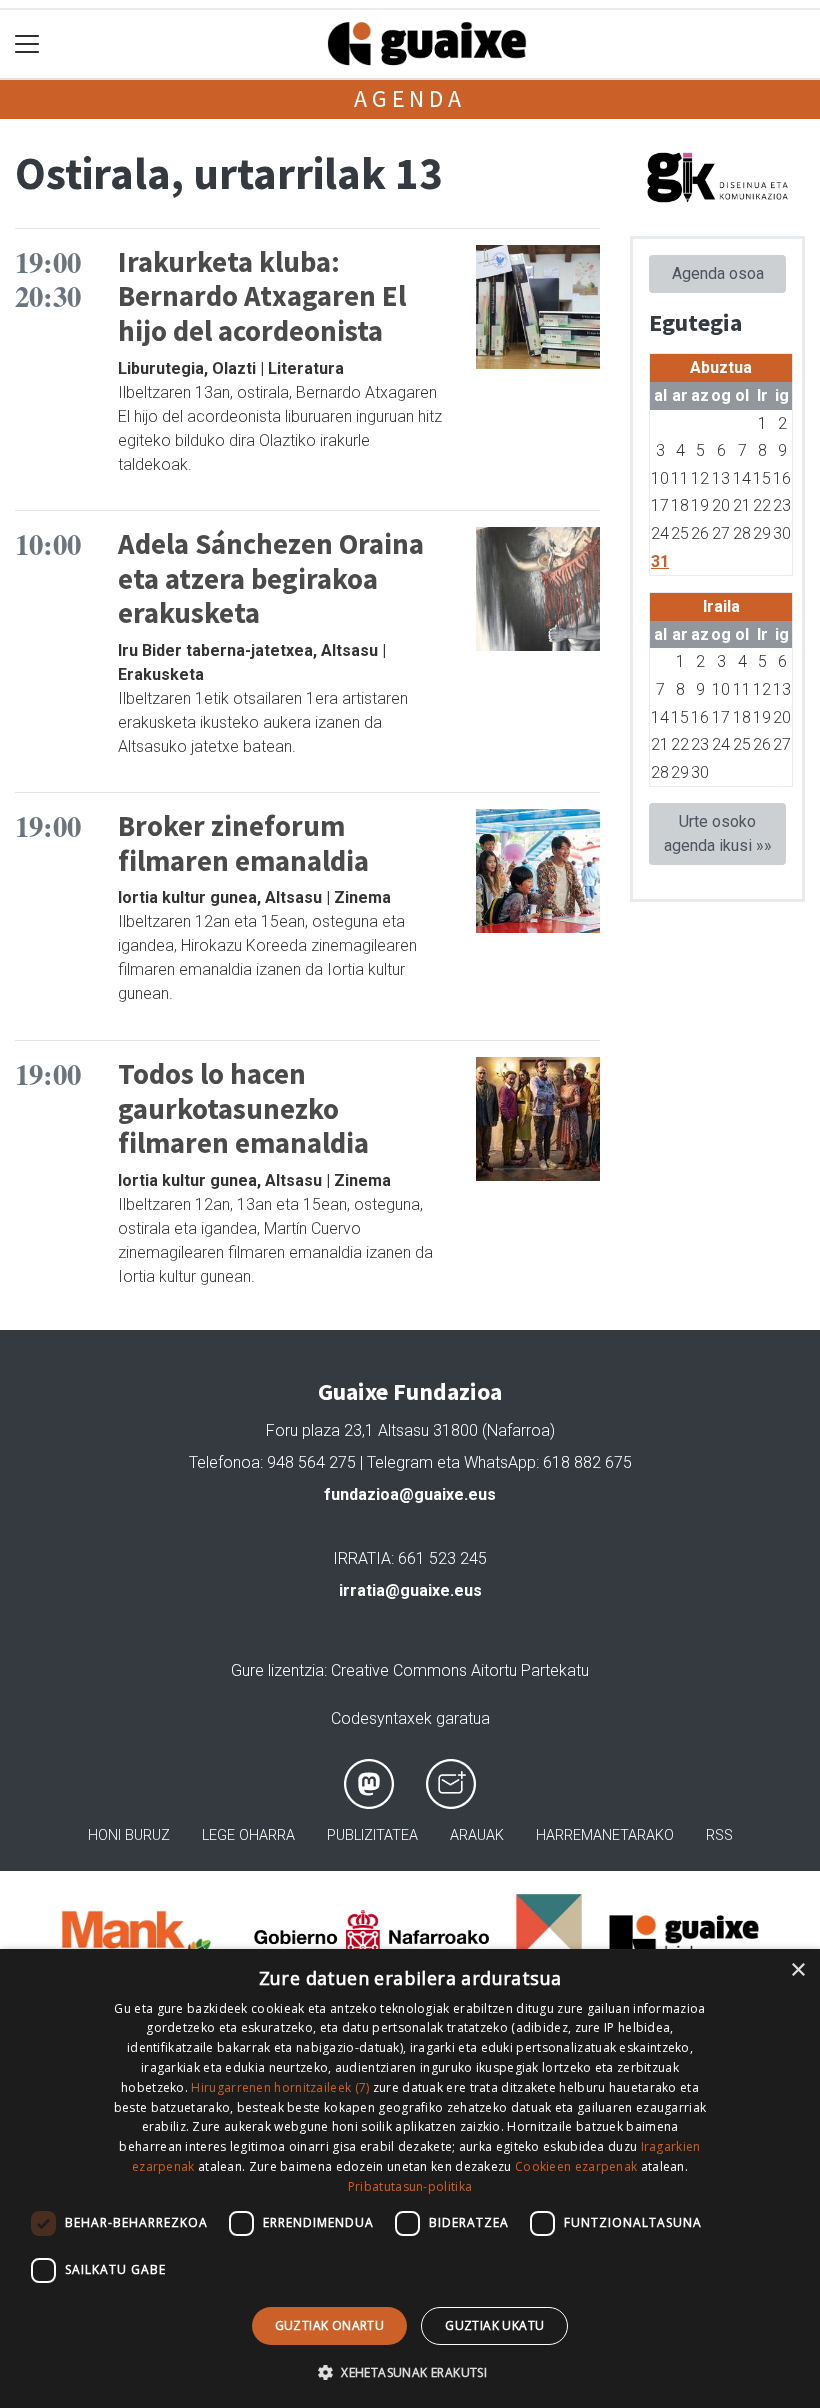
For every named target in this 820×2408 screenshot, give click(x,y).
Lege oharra (248, 1835)
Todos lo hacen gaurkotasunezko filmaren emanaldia (243, 1108)
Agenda (410, 98)
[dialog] (410, 2178)
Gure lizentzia (277, 1670)
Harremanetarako (605, 1835)
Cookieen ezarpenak (576, 2166)
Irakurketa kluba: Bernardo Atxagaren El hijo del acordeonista (262, 296)
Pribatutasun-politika (410, 2186)
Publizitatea (372, 1835)
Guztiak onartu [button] (330, 2325)
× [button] (797, 1970)
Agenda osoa (718, 273)
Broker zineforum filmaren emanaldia (243, 843)
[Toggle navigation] (27, 44)
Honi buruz (129, 1835)
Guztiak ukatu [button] (494, 2325)
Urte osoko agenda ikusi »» (718, 833)
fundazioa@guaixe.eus (410, 1494)
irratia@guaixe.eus (410, 1590)
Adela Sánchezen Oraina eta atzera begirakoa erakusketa (271, 578)
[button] (410, 2372)
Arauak (477, 1835)
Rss (719, 1835)
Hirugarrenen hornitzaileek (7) (280, 2087)
